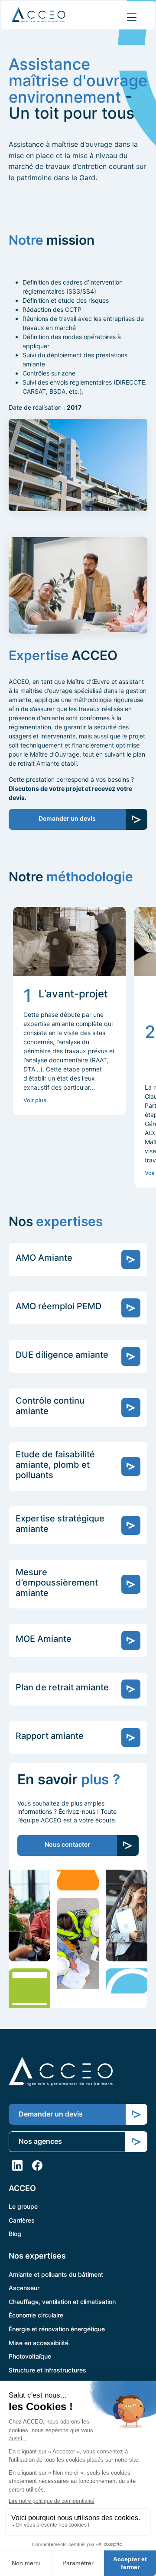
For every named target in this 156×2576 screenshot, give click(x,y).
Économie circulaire (36, 2315)
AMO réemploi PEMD (58, 1306)
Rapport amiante (50, 1736)
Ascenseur (24, 2288)
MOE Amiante (44, 1639)
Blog (15, 2234)
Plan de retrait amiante (62, 1687)
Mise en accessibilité (39, 2342)
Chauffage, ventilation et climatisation (62, 2301)
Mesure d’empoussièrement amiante (57, 1582)
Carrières (22, 2220)
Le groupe (23, 2206)
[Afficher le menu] (132, 17)
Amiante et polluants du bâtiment (56, 2274)
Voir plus (35, 1100)
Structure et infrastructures (47, 2370)
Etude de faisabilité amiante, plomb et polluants (55, 1465)
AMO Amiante (44, 1258)
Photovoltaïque (30, 2356)
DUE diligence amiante (62, 1355)
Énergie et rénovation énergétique (57, 2329)
